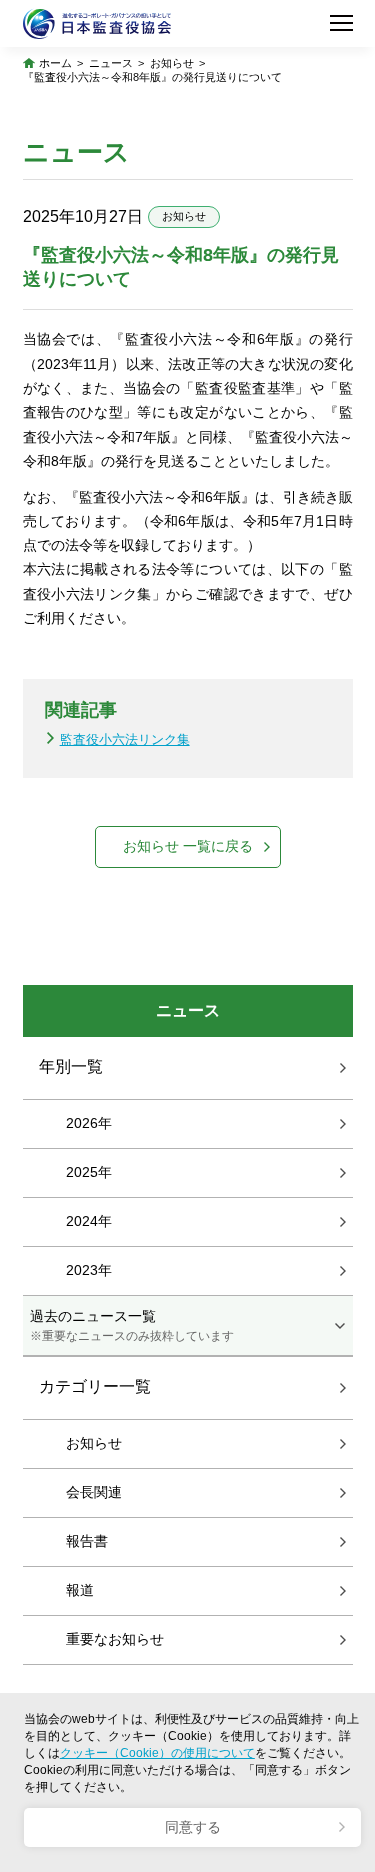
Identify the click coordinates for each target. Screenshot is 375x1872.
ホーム (55, 63)
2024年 (89, 1221)
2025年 (89, 1172)
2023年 (89, 1270)
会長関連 (94, 1492)
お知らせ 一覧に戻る (188, 846)
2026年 (89, 1123)
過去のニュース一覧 (132, 1325)
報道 (80, 1590)
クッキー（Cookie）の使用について (157, 1753)
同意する (193, 1827)
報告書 (87, 1541)
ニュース (111, 63)
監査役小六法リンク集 (125, 739)
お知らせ (172, 63)
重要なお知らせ (115, 1639)
